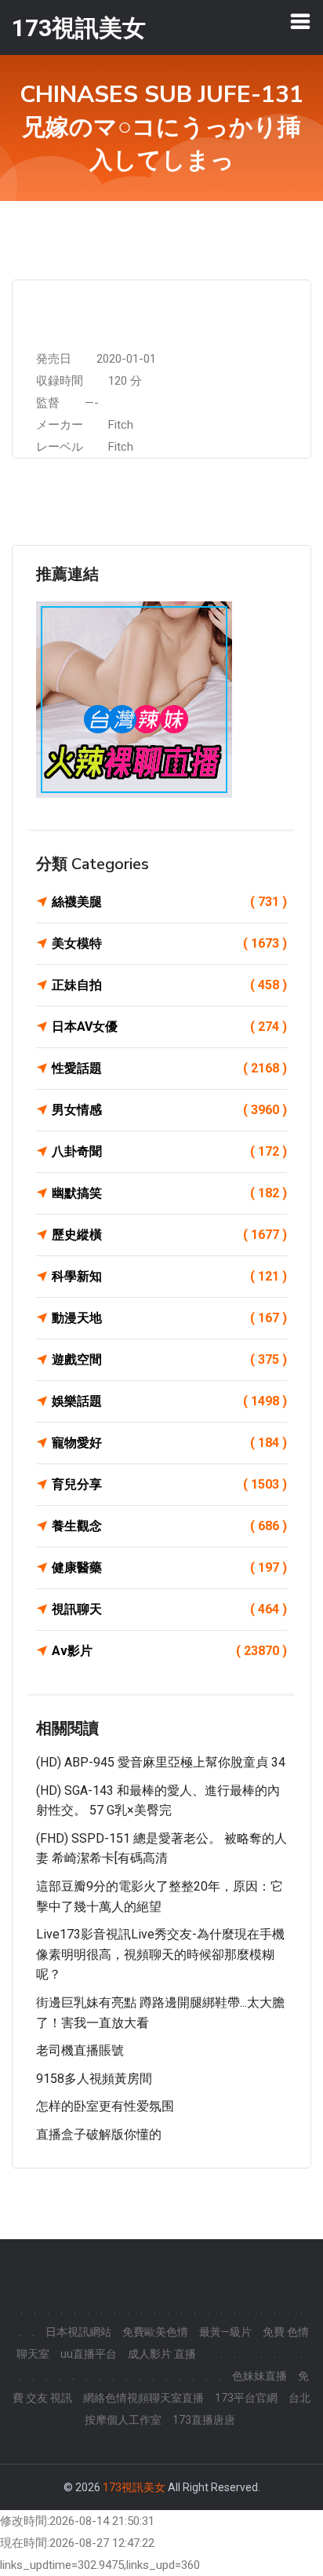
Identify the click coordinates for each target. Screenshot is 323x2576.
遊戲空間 (169, 1359)
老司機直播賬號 (80, 2050)
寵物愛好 (169, 1443)
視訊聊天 (169, 1609)
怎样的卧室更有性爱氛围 (105, 2106)
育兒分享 (169, 1484)
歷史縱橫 (169, 1235)
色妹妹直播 (259, 2376)
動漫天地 (169, 1318)
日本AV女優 (169, 1027)
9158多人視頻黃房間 (94, 2079)
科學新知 (169, 1276)
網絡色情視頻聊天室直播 (143, 2398)
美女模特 (169, 943)
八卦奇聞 (169, 1151)
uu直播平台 (89, 2354)
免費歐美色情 (155, 2332)
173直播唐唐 (204, 2420)
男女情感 (169, 1110)
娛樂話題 (169, 1401)
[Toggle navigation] (300, 21)
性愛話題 (169, 1068)
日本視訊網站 (78, 2332)
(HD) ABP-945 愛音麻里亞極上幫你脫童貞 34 (161, 1762)
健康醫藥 (169, 1568)
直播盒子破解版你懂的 (99, 2134)
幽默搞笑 (169, 1193)
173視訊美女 (134, 2487)
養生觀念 (169, 1526)
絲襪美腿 (169, 902)
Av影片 (169, 1651)
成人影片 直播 (162, 2354)
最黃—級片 (225, 2332)
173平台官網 (246, 2398)
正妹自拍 (169, 985)
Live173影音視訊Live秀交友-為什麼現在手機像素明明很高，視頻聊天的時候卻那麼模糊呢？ (160, 1954)
